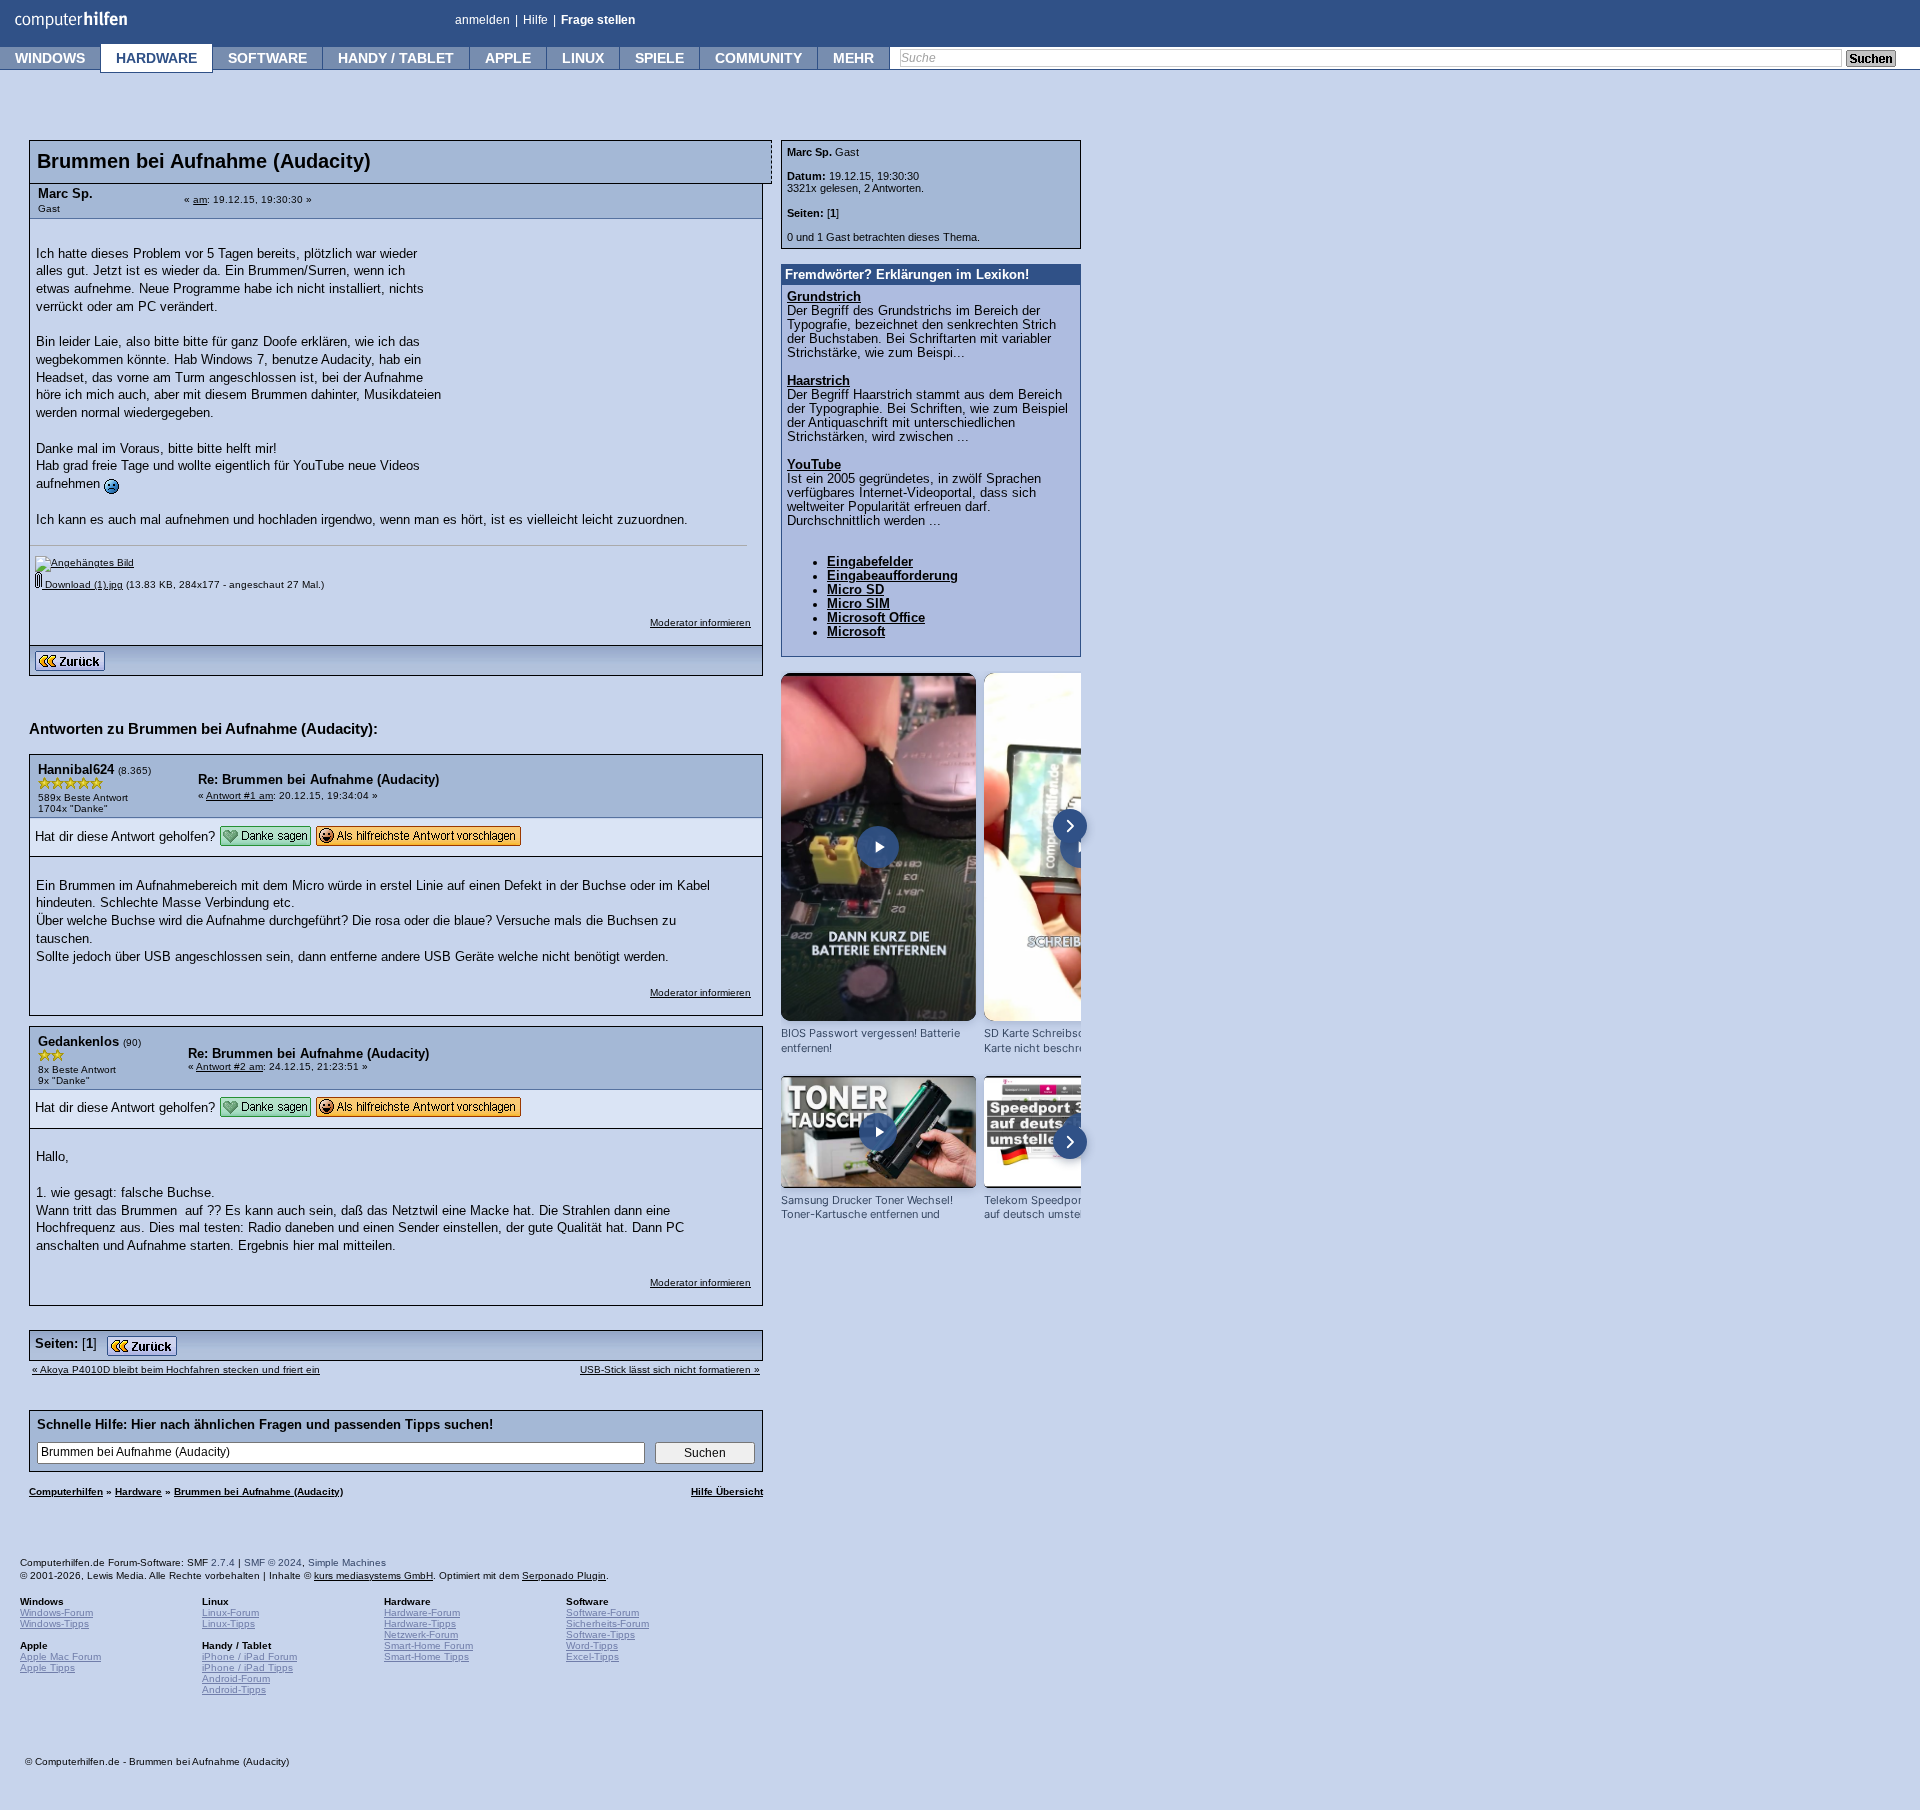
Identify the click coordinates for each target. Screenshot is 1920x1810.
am (200, 199)
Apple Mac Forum (60, 1656)
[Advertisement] (602, 355)
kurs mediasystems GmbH (373, 1575)
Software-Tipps (600, 1634)
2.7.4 (223, 1562)
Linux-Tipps (228, 1623)
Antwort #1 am (239, 795)
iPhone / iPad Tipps (247, 1667)
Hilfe (535, 20)
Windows (50, 58)
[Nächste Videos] (1070, 826)
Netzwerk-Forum (421, 1634)
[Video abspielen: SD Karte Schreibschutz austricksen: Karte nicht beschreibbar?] (1081, 847)
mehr (853, 58)
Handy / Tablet (396, 58)
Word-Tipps (592, 1645)
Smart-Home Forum (428, 1645)
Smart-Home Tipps (426, 1656)
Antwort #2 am (229, 1066)
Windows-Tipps (54, 1623)
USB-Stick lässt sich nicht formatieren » (670, 1369)
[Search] (1871, 60)
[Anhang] (84, 562)
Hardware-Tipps (420, 1623)
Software (267, 58)
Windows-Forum (56, 1612)
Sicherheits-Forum (607, 1623)
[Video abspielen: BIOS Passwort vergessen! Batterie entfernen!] (878, 847)
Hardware (156, 58)
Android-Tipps (234, 1689)
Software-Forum (602, 1612)
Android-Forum (236, 1678)
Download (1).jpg (82, 584)
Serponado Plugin (564, 1575)
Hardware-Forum (422, 1612)
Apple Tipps (47, 1667)
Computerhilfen (66, 1491)
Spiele (659, 58)
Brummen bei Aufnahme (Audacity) (258, 1491)
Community (758, 58)
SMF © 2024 (273, 1562)
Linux (583, 58)
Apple (508, 58)
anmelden (482, 20)
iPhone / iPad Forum (249, 1656)
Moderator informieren (700, 622)
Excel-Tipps (592, 1656)
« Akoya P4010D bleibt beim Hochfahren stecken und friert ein (176, 1369)
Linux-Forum (230, 1612)
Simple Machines (347, 1562)
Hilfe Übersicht (727, 1491)
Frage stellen (598, 20)
